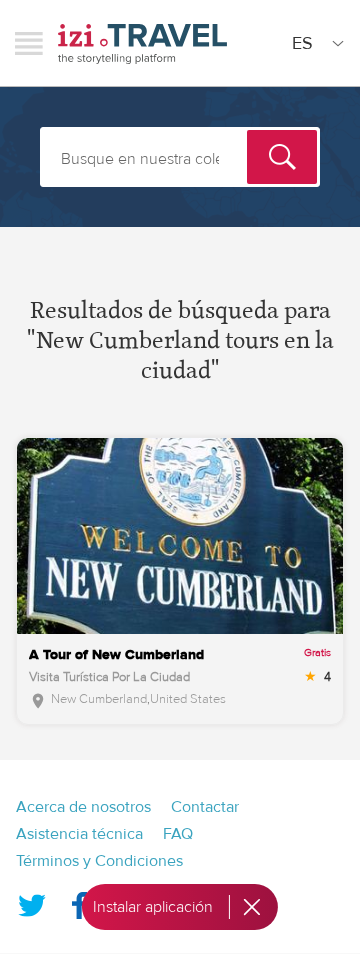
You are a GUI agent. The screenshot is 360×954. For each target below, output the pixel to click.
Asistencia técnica (79, 834)
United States (188, 699)
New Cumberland (99, 699)
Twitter (32, 901)
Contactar (205, 807)
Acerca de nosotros (83, 807)
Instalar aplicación (153, 907)
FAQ (178, 834)
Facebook (79, 901)
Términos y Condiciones (99, 861)
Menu (29, 43)
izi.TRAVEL (142, 43)
